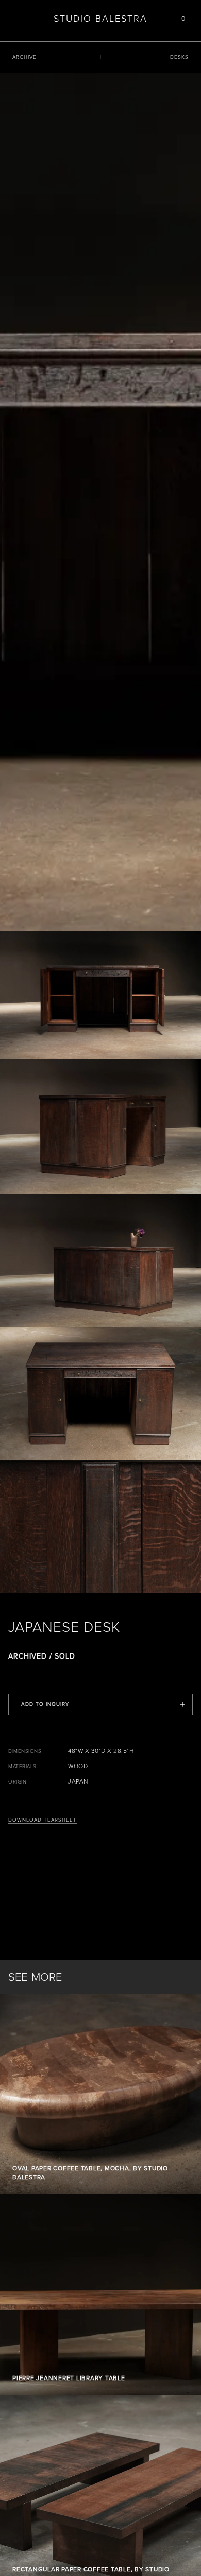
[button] (19, 19)
